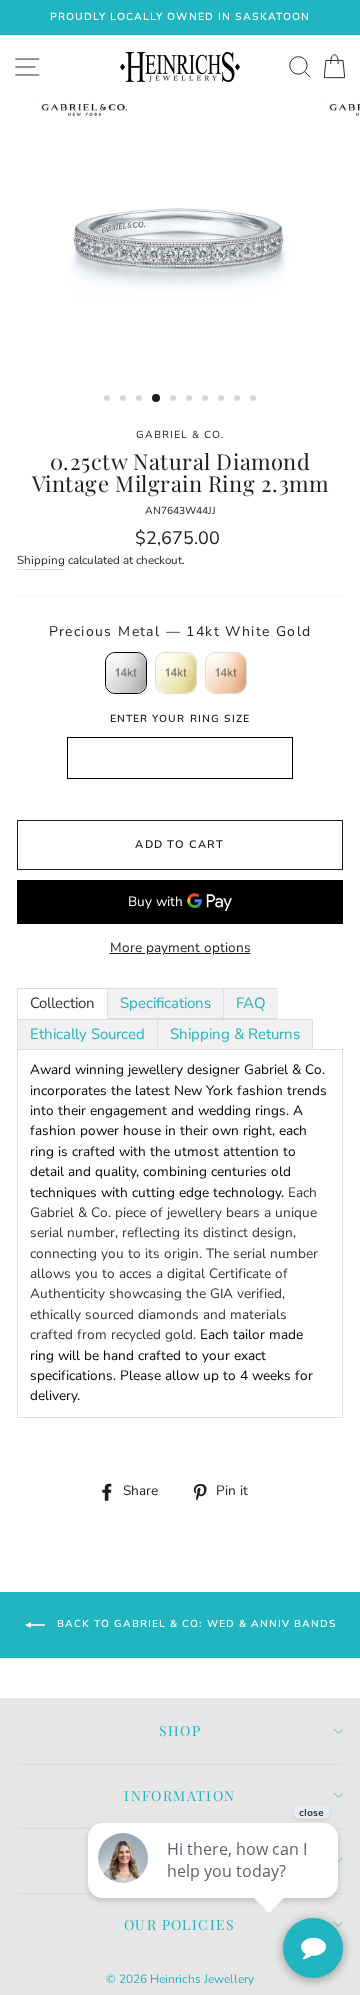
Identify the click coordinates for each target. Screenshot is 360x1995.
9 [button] (239, 400)
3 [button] (141, 400)
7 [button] (207, 400)
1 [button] (109, 400)
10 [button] (255, 400)
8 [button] (223, 400)
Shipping (41, 560)
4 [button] (157, 399)
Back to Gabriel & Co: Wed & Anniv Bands (194, 1624)
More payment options (180, 947)
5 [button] (175, 400)
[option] (180, 17)
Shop (180, 1730)
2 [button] (125, 400)
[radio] (126, 673)
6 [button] (191, 400)
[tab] (62, 1003)
